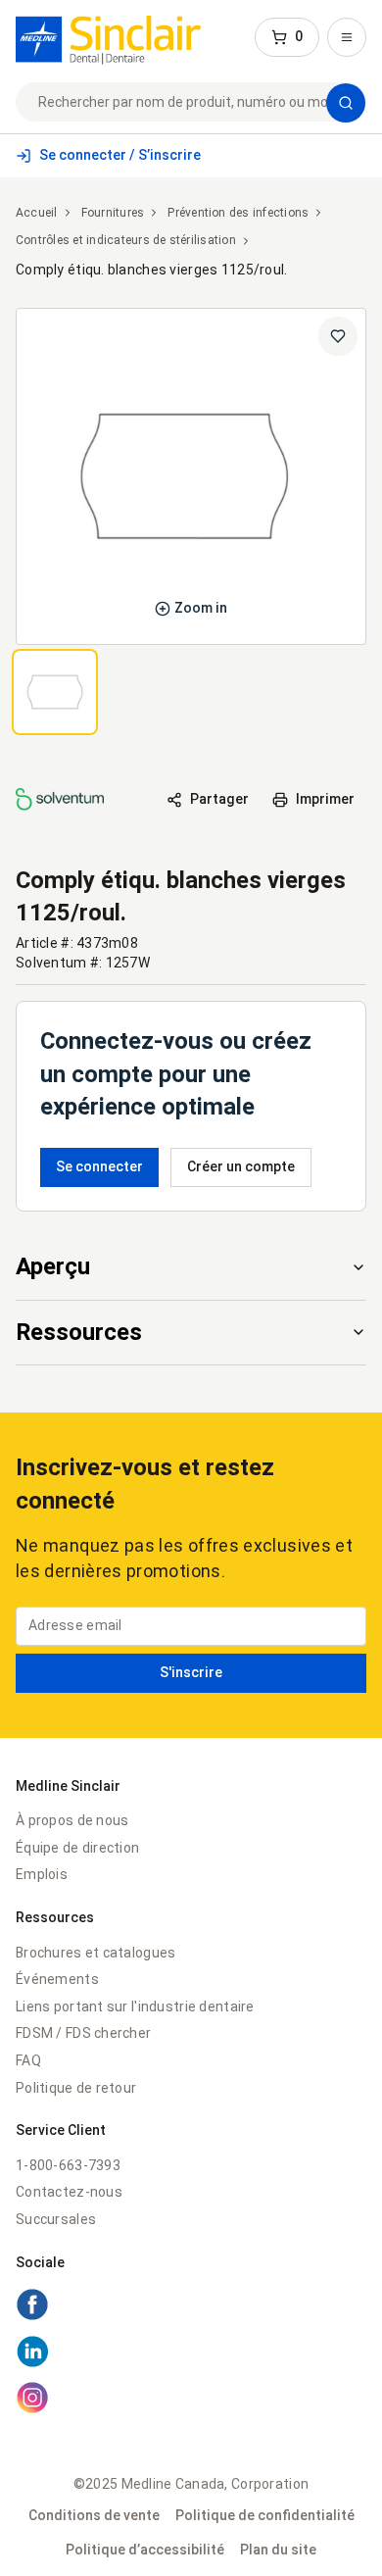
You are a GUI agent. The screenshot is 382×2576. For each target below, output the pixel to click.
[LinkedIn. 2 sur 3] (191, 2354)
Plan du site (278, 2550)
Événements (57, 1979)
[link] (108, 37)
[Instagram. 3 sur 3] (191, 2401)
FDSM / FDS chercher (83, 2033)
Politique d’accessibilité (145, 2550)
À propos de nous (72, 1820)
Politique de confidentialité (265, 2515)
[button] (287, 37)
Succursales (56, 2219)
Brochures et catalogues (95, 1953)
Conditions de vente (94, 2515)
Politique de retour (76, 2088)
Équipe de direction (77, 1848)
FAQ (28, 2060)
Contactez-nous (69, 2192)
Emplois (42, 1874)
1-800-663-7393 (68, 2165)
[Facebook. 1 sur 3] (191, 2307)
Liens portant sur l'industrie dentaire (135, 2006)
